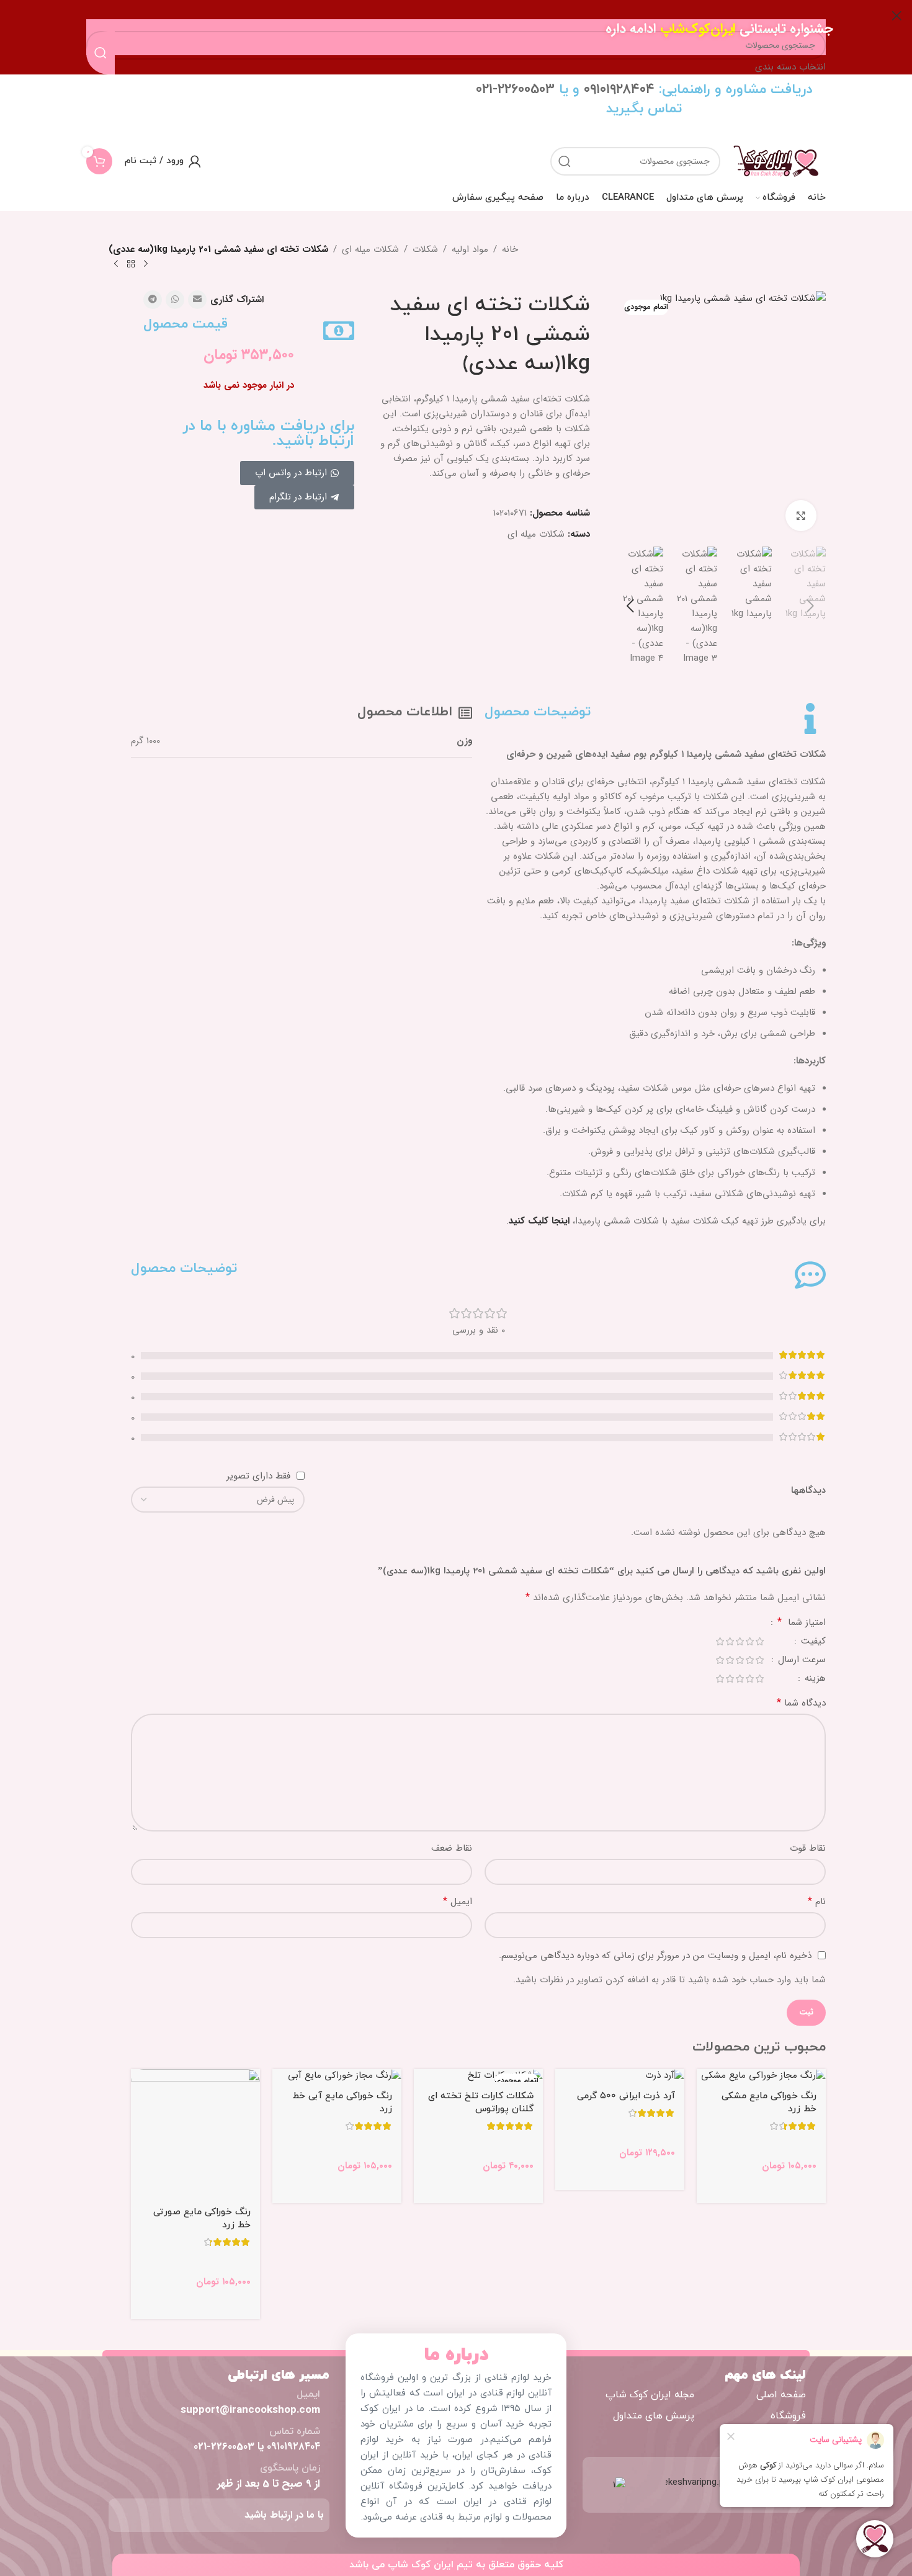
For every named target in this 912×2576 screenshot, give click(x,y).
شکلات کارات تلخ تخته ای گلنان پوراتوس (481, 2103)
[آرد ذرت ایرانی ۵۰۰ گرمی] (620, 2076)
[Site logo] (776, 161)
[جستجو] (565, 161)
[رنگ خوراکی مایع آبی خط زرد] (337, 2076)
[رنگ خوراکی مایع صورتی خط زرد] (195, 2134)
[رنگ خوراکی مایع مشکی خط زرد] (761, 2076)
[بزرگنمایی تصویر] (801, 516)
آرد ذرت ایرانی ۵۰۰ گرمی (626, 2096)
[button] (810, 606)
